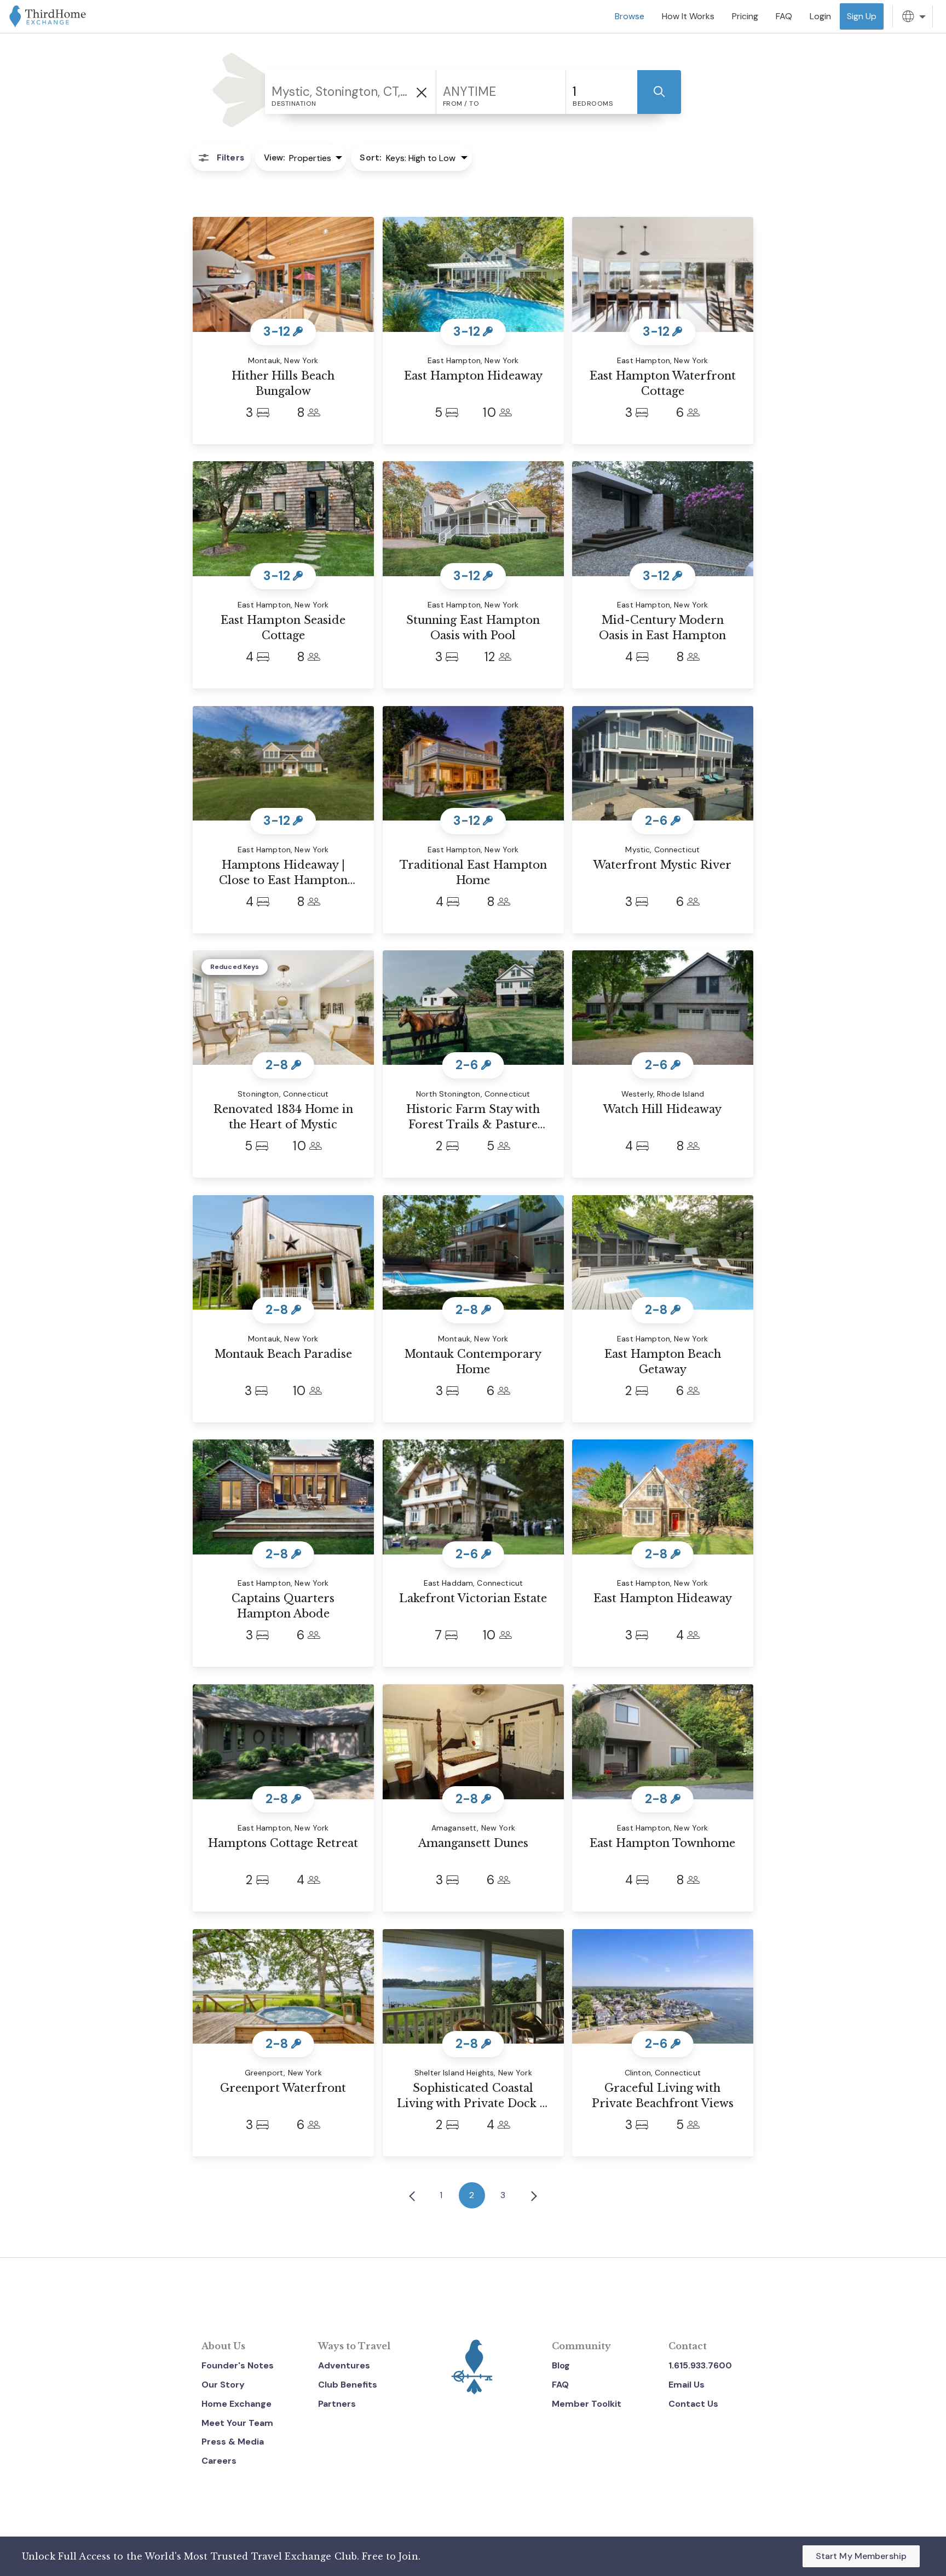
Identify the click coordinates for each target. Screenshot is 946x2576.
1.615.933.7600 (700, 2365)
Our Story (223, 2385)
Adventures (344, 2365)
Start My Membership (861, 2556)
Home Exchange (236, 2404)
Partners (337, 2404)
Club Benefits (348, 2385)
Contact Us (693, 2404)
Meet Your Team (237, 2423)
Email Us (687, 2385)
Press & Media (233, 2442)
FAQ (560, 2385)
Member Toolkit (587, 2404)
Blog (561, 2365)
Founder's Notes (238, 2365)
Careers (219, 2461)
